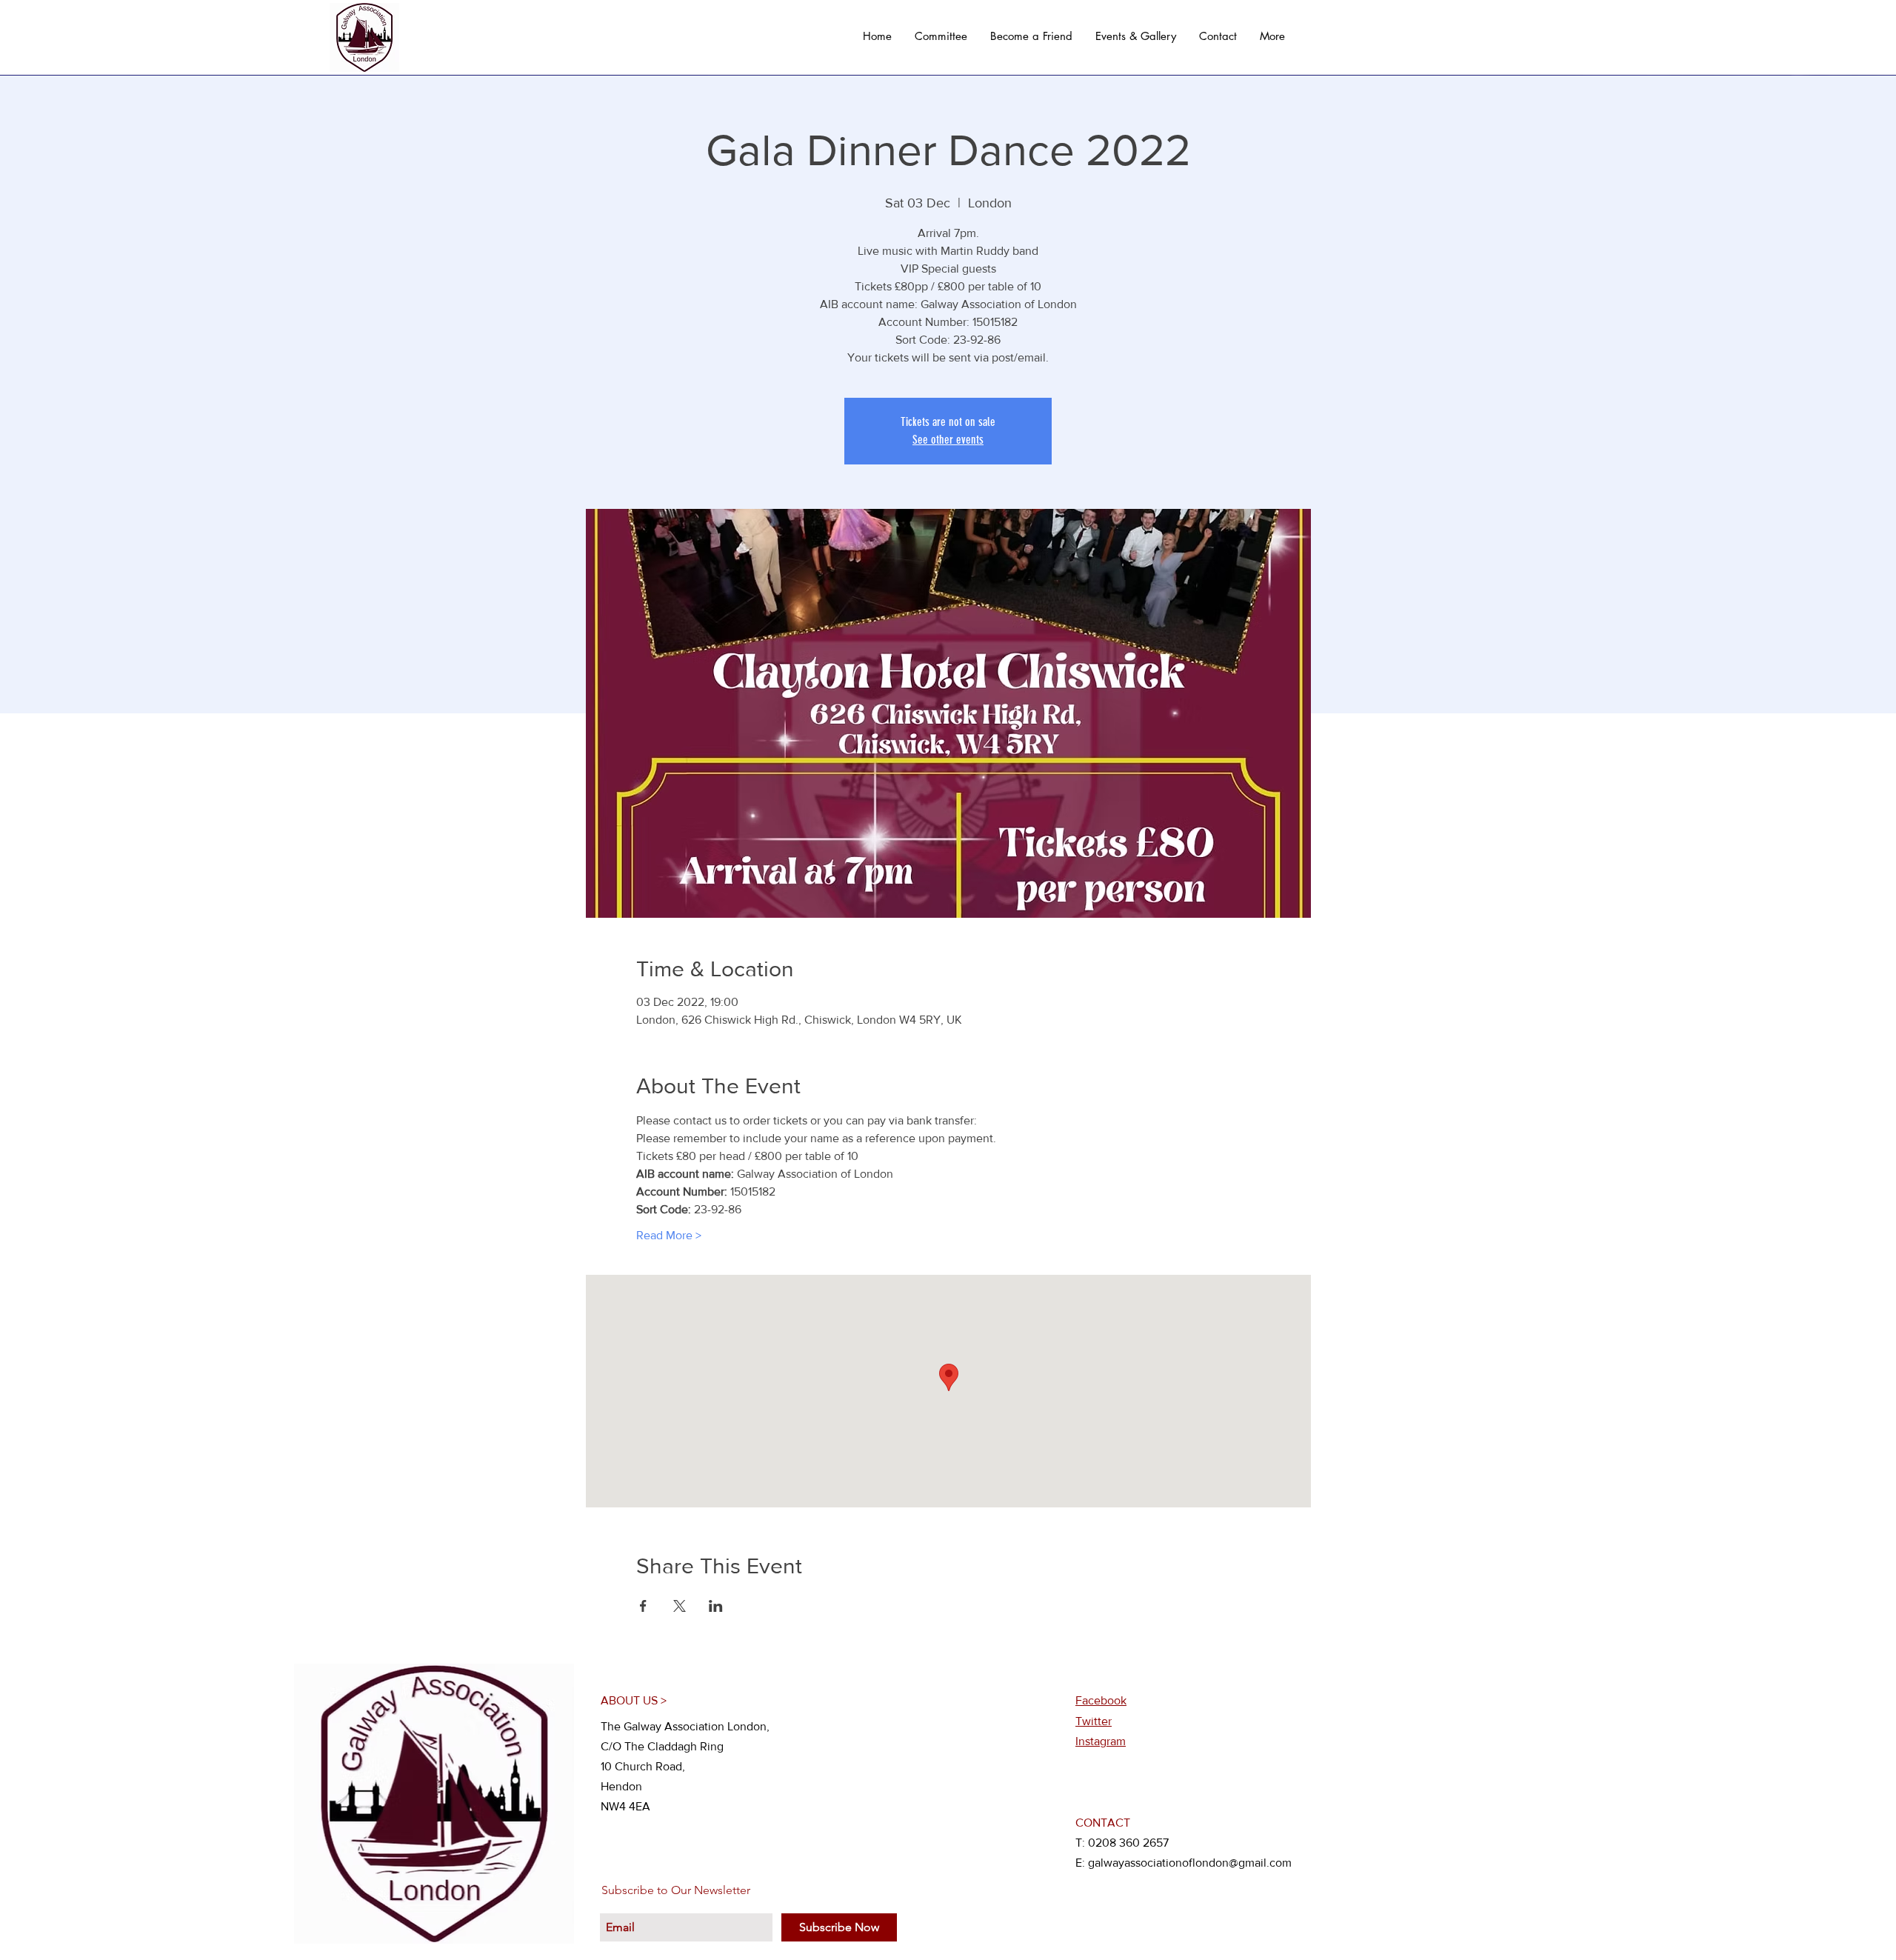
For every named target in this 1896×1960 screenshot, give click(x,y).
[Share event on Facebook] (643, 1606)
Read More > (669, 1235)
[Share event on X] (680, 1606)
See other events (948, 440)
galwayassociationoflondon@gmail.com (1190, 1863)
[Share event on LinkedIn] (716, 1606)
